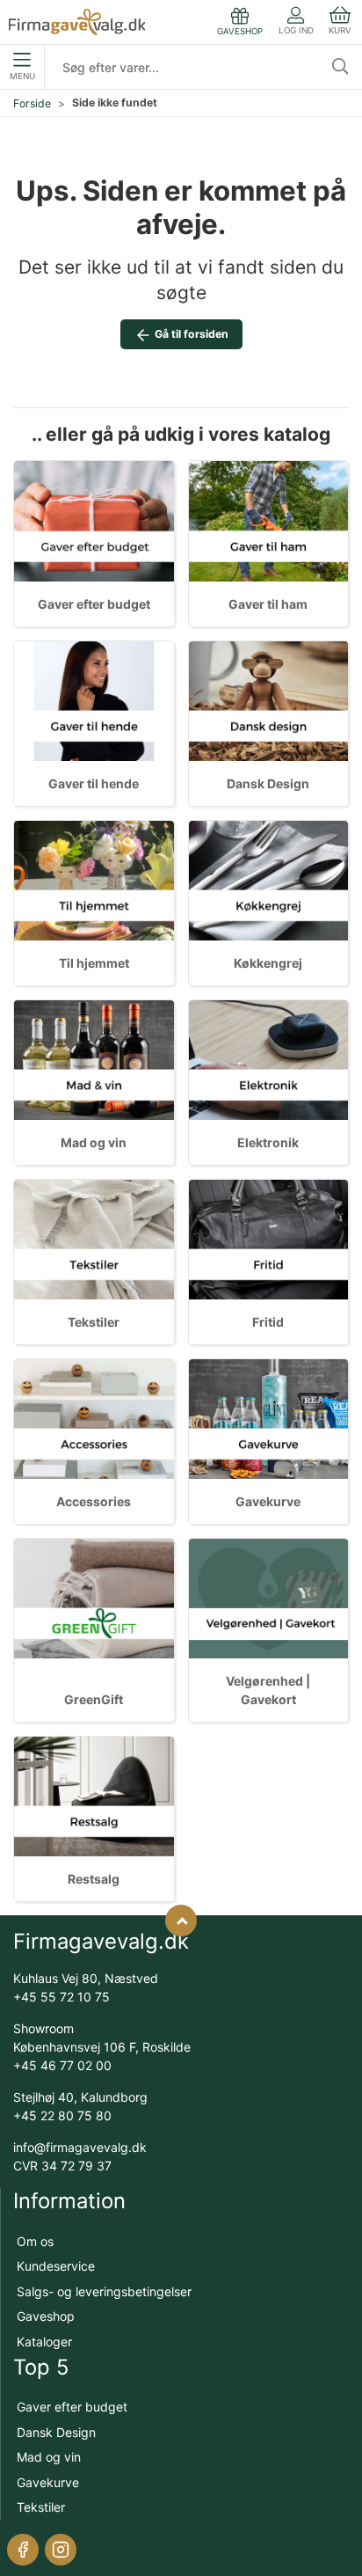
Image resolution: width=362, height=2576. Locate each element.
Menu (22, 76)
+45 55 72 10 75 (62, 1997)
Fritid (268, 1322)
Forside (32, 103)
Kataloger (44, 2342)
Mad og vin (94, 1142)
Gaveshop (46, 2316)
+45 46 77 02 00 (62, 2065)
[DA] (77, 22)
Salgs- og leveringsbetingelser (104, 2291)
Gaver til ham (268, 604)
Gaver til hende (94, 783)
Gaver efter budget (94, 604)
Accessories (94, 1501)
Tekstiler (94, 1322)
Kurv (340, 30)
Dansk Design (268, 783)
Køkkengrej (268, 963)
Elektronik (268, 1142)
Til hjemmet (94, 963)
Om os (35, 2241)
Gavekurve (268, 1501)
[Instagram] (61, 2550)
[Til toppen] (181, 1921)
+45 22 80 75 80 (62, 2115)
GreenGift (94, 1699)
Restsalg (94, 1879)
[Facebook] (23, 2550)
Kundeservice (56, 2266)
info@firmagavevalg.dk (80, 2147)
